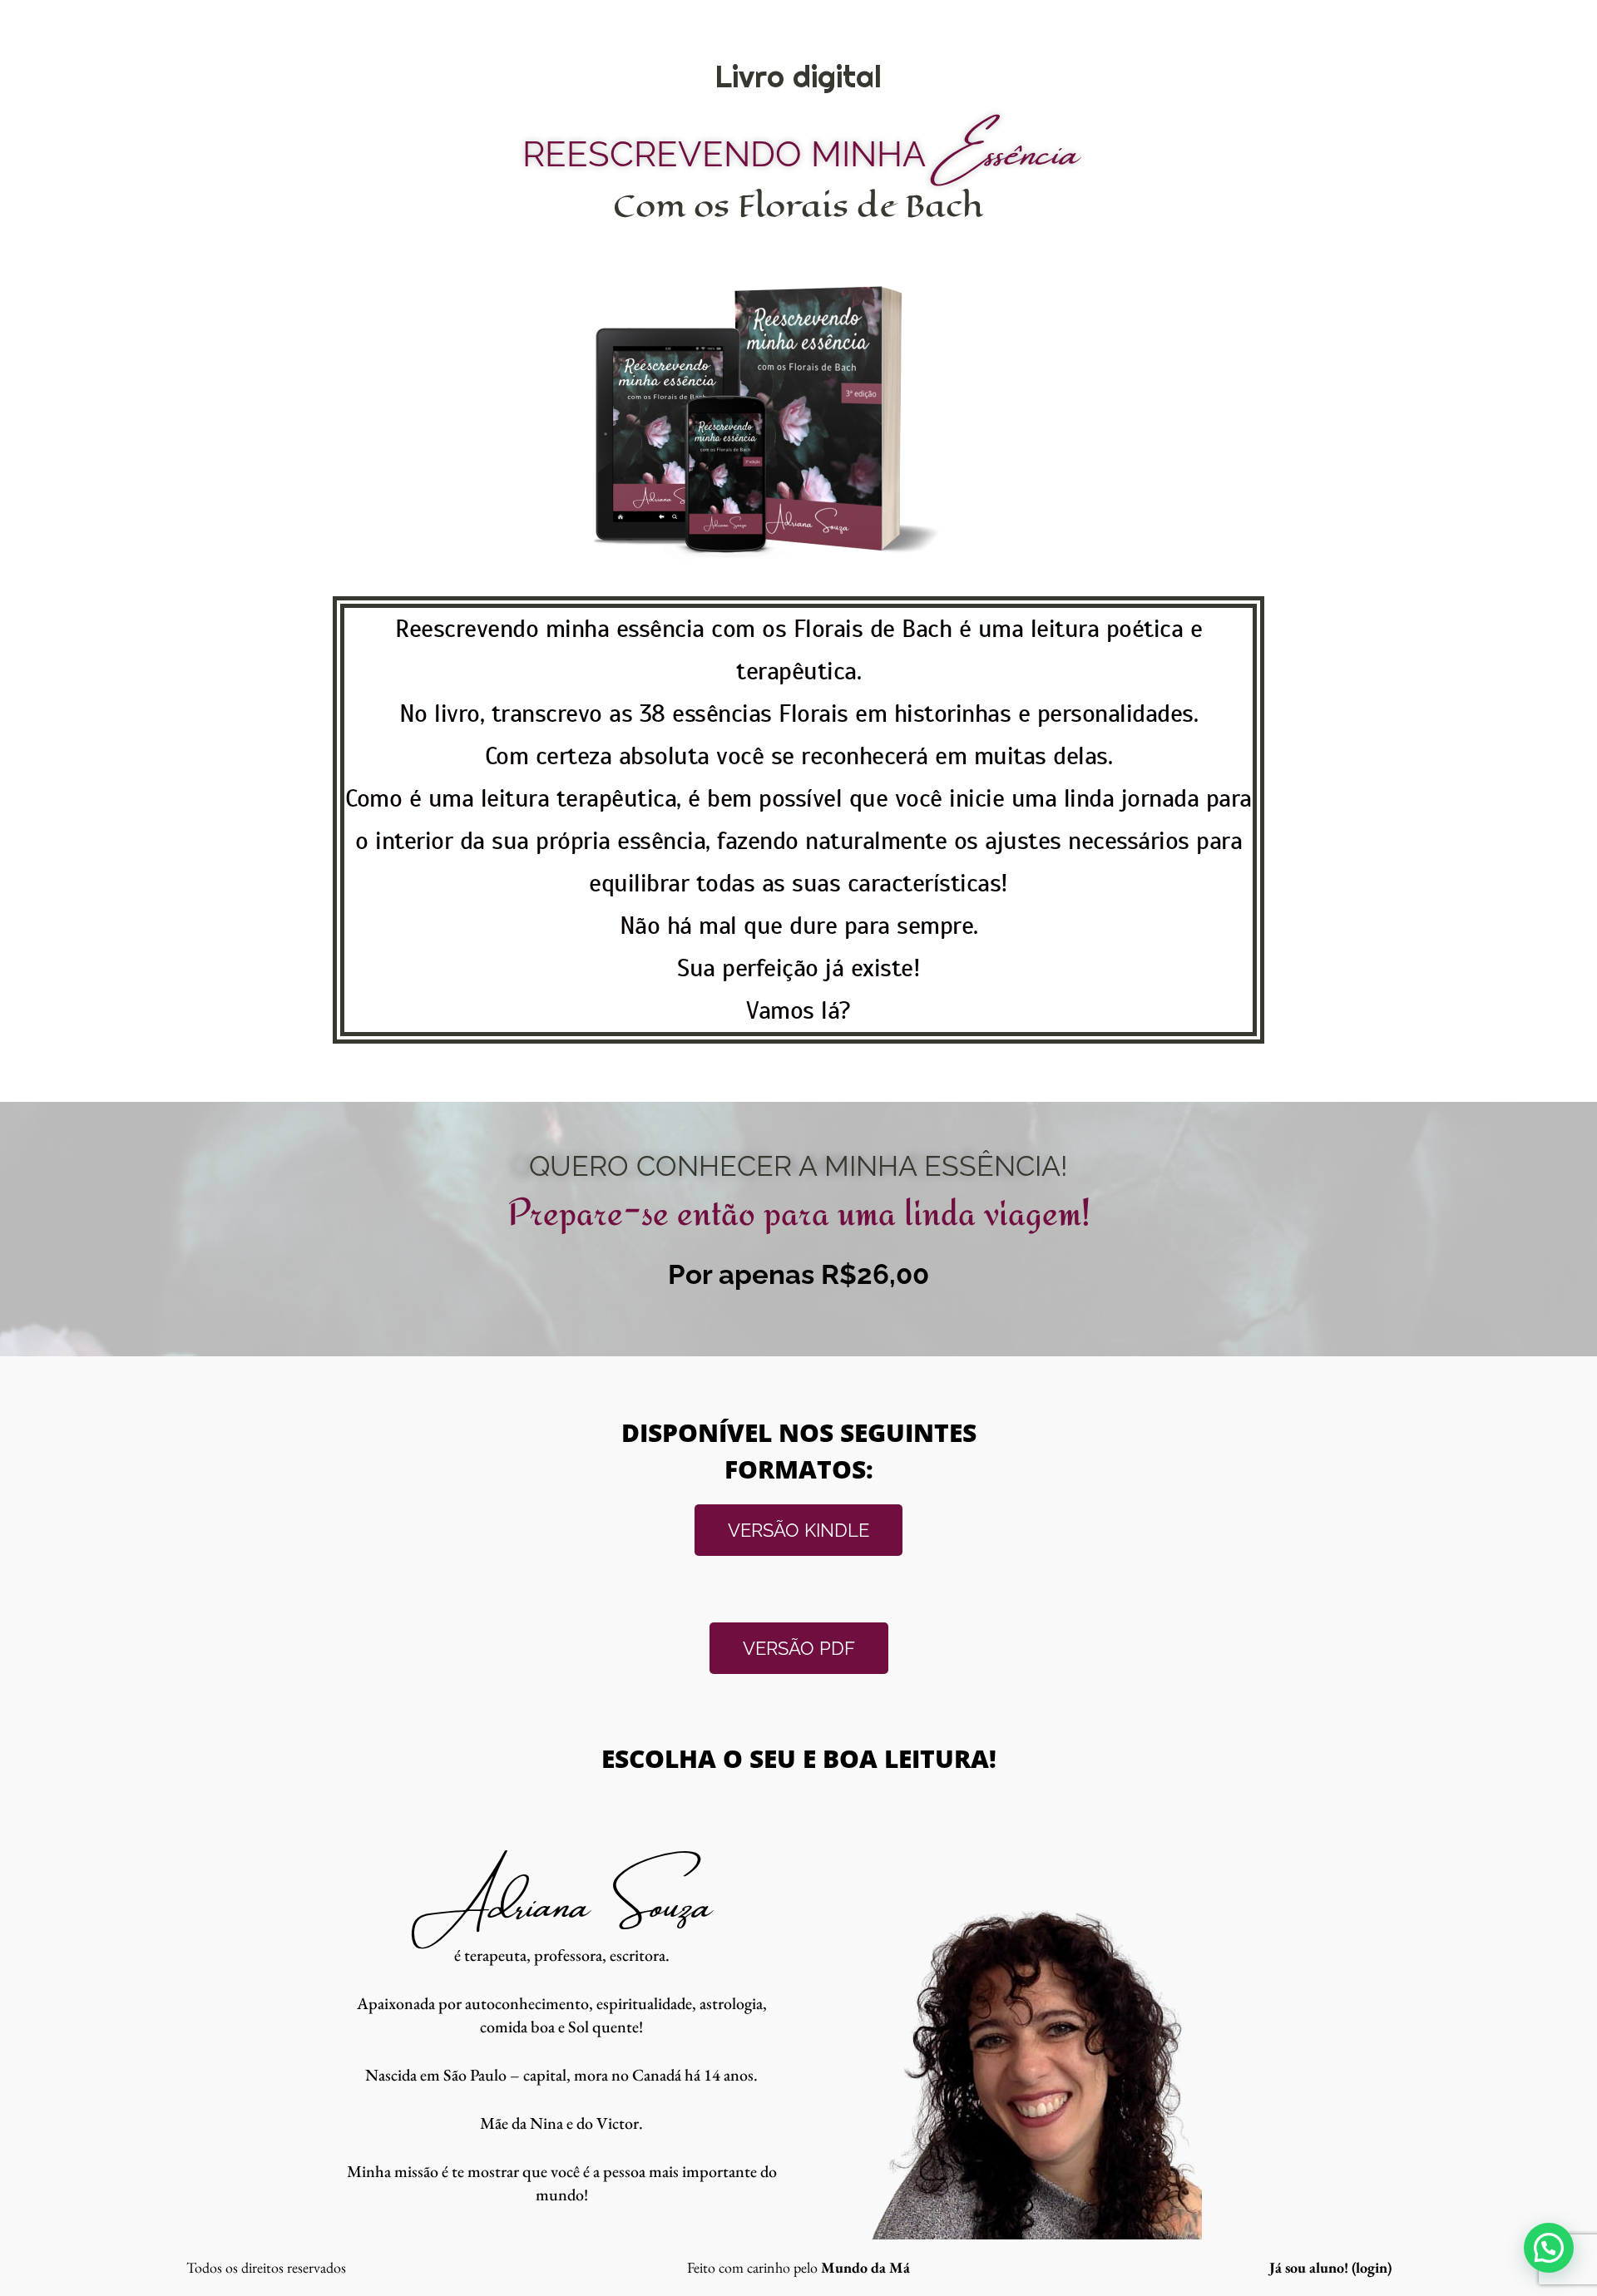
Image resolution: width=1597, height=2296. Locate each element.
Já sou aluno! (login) (1330, 2267)
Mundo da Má (865, 2267)
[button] (1549, 2248)
